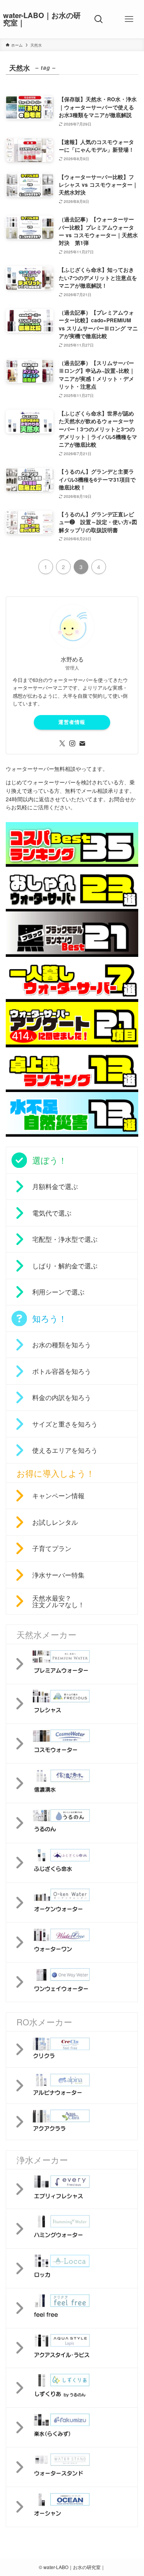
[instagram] (72, 744)
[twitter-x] (62, 744)
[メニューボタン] (129, 19)
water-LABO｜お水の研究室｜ (42, 19)
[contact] (82, 744)
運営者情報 (72, 722)
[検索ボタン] (99, 19)
